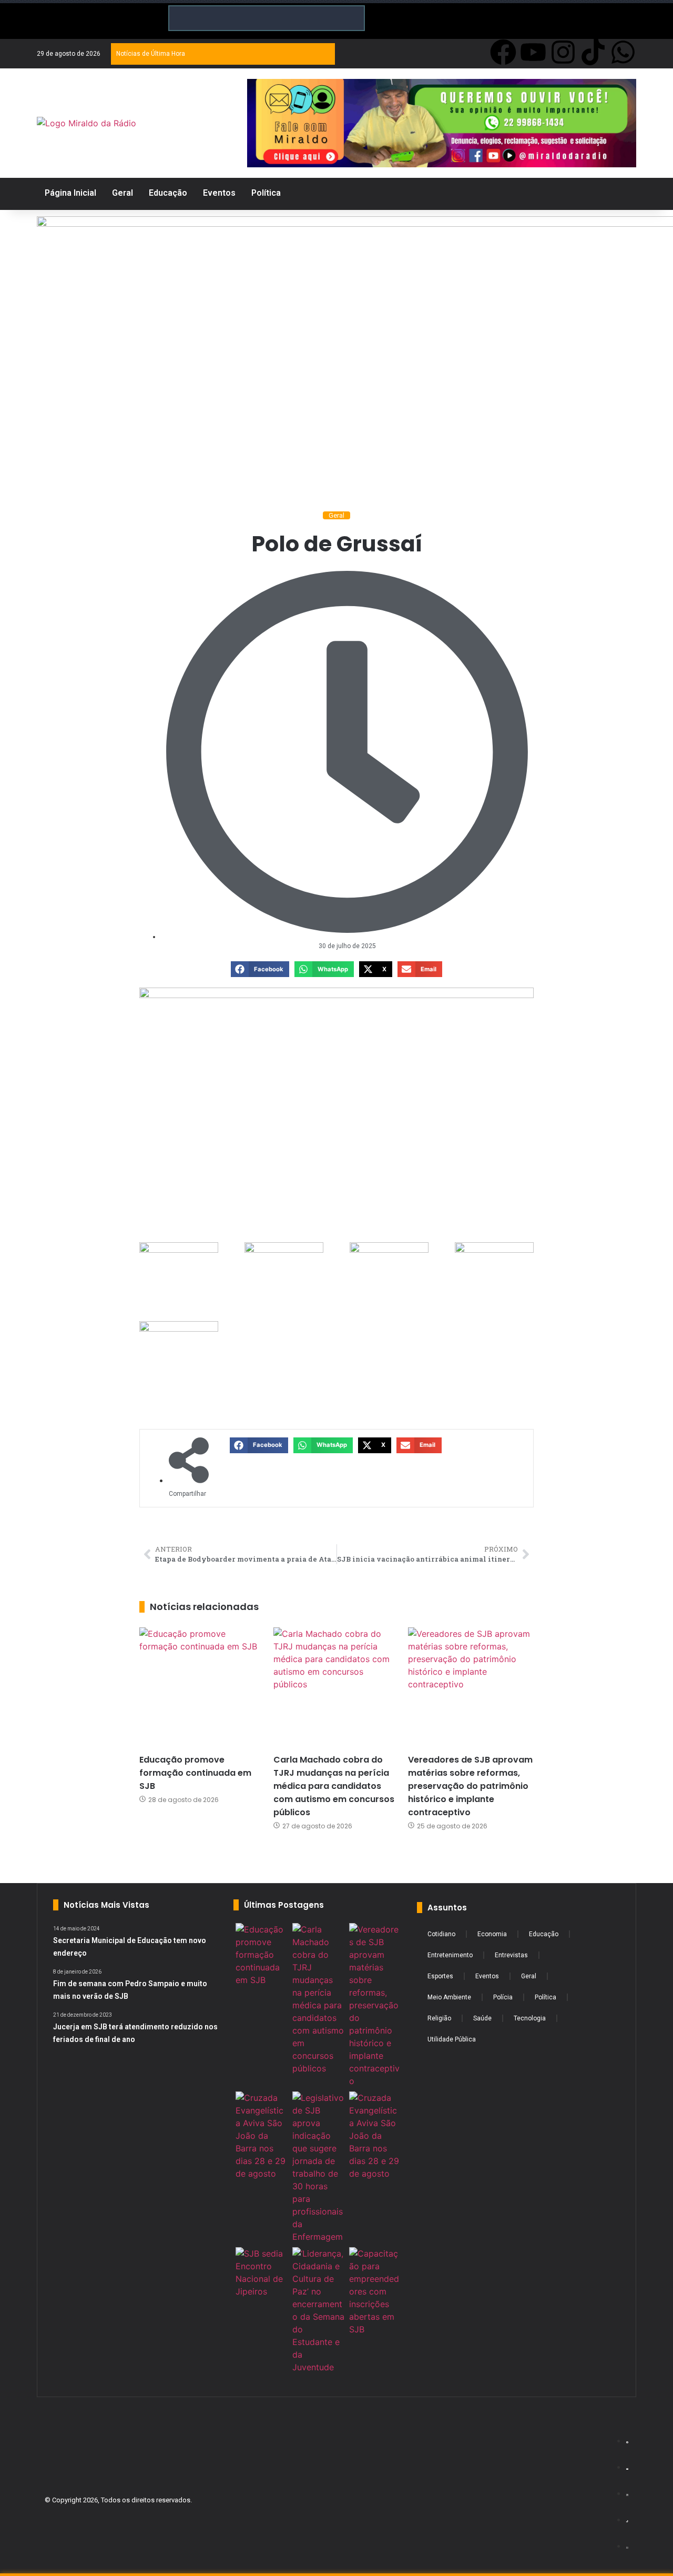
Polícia (503, 1997)
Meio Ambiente (449, 1997)
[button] (260, 969)
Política (545, 1997)
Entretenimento (450, 1955)
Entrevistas (511, 1955)
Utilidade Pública (452, 2039)
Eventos (487, 1976)
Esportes (440, 1976)
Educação (544, 1934)
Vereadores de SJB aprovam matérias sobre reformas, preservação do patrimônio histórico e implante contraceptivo (470, 1786)
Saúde (482, 2018)
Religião (439, 2018)
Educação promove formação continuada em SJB (195, 1773)
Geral (336, 515)
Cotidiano (441, 1934)
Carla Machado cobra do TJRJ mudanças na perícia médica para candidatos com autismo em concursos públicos (334, 1786)
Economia (492, 1934)
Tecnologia (530, 2018)
